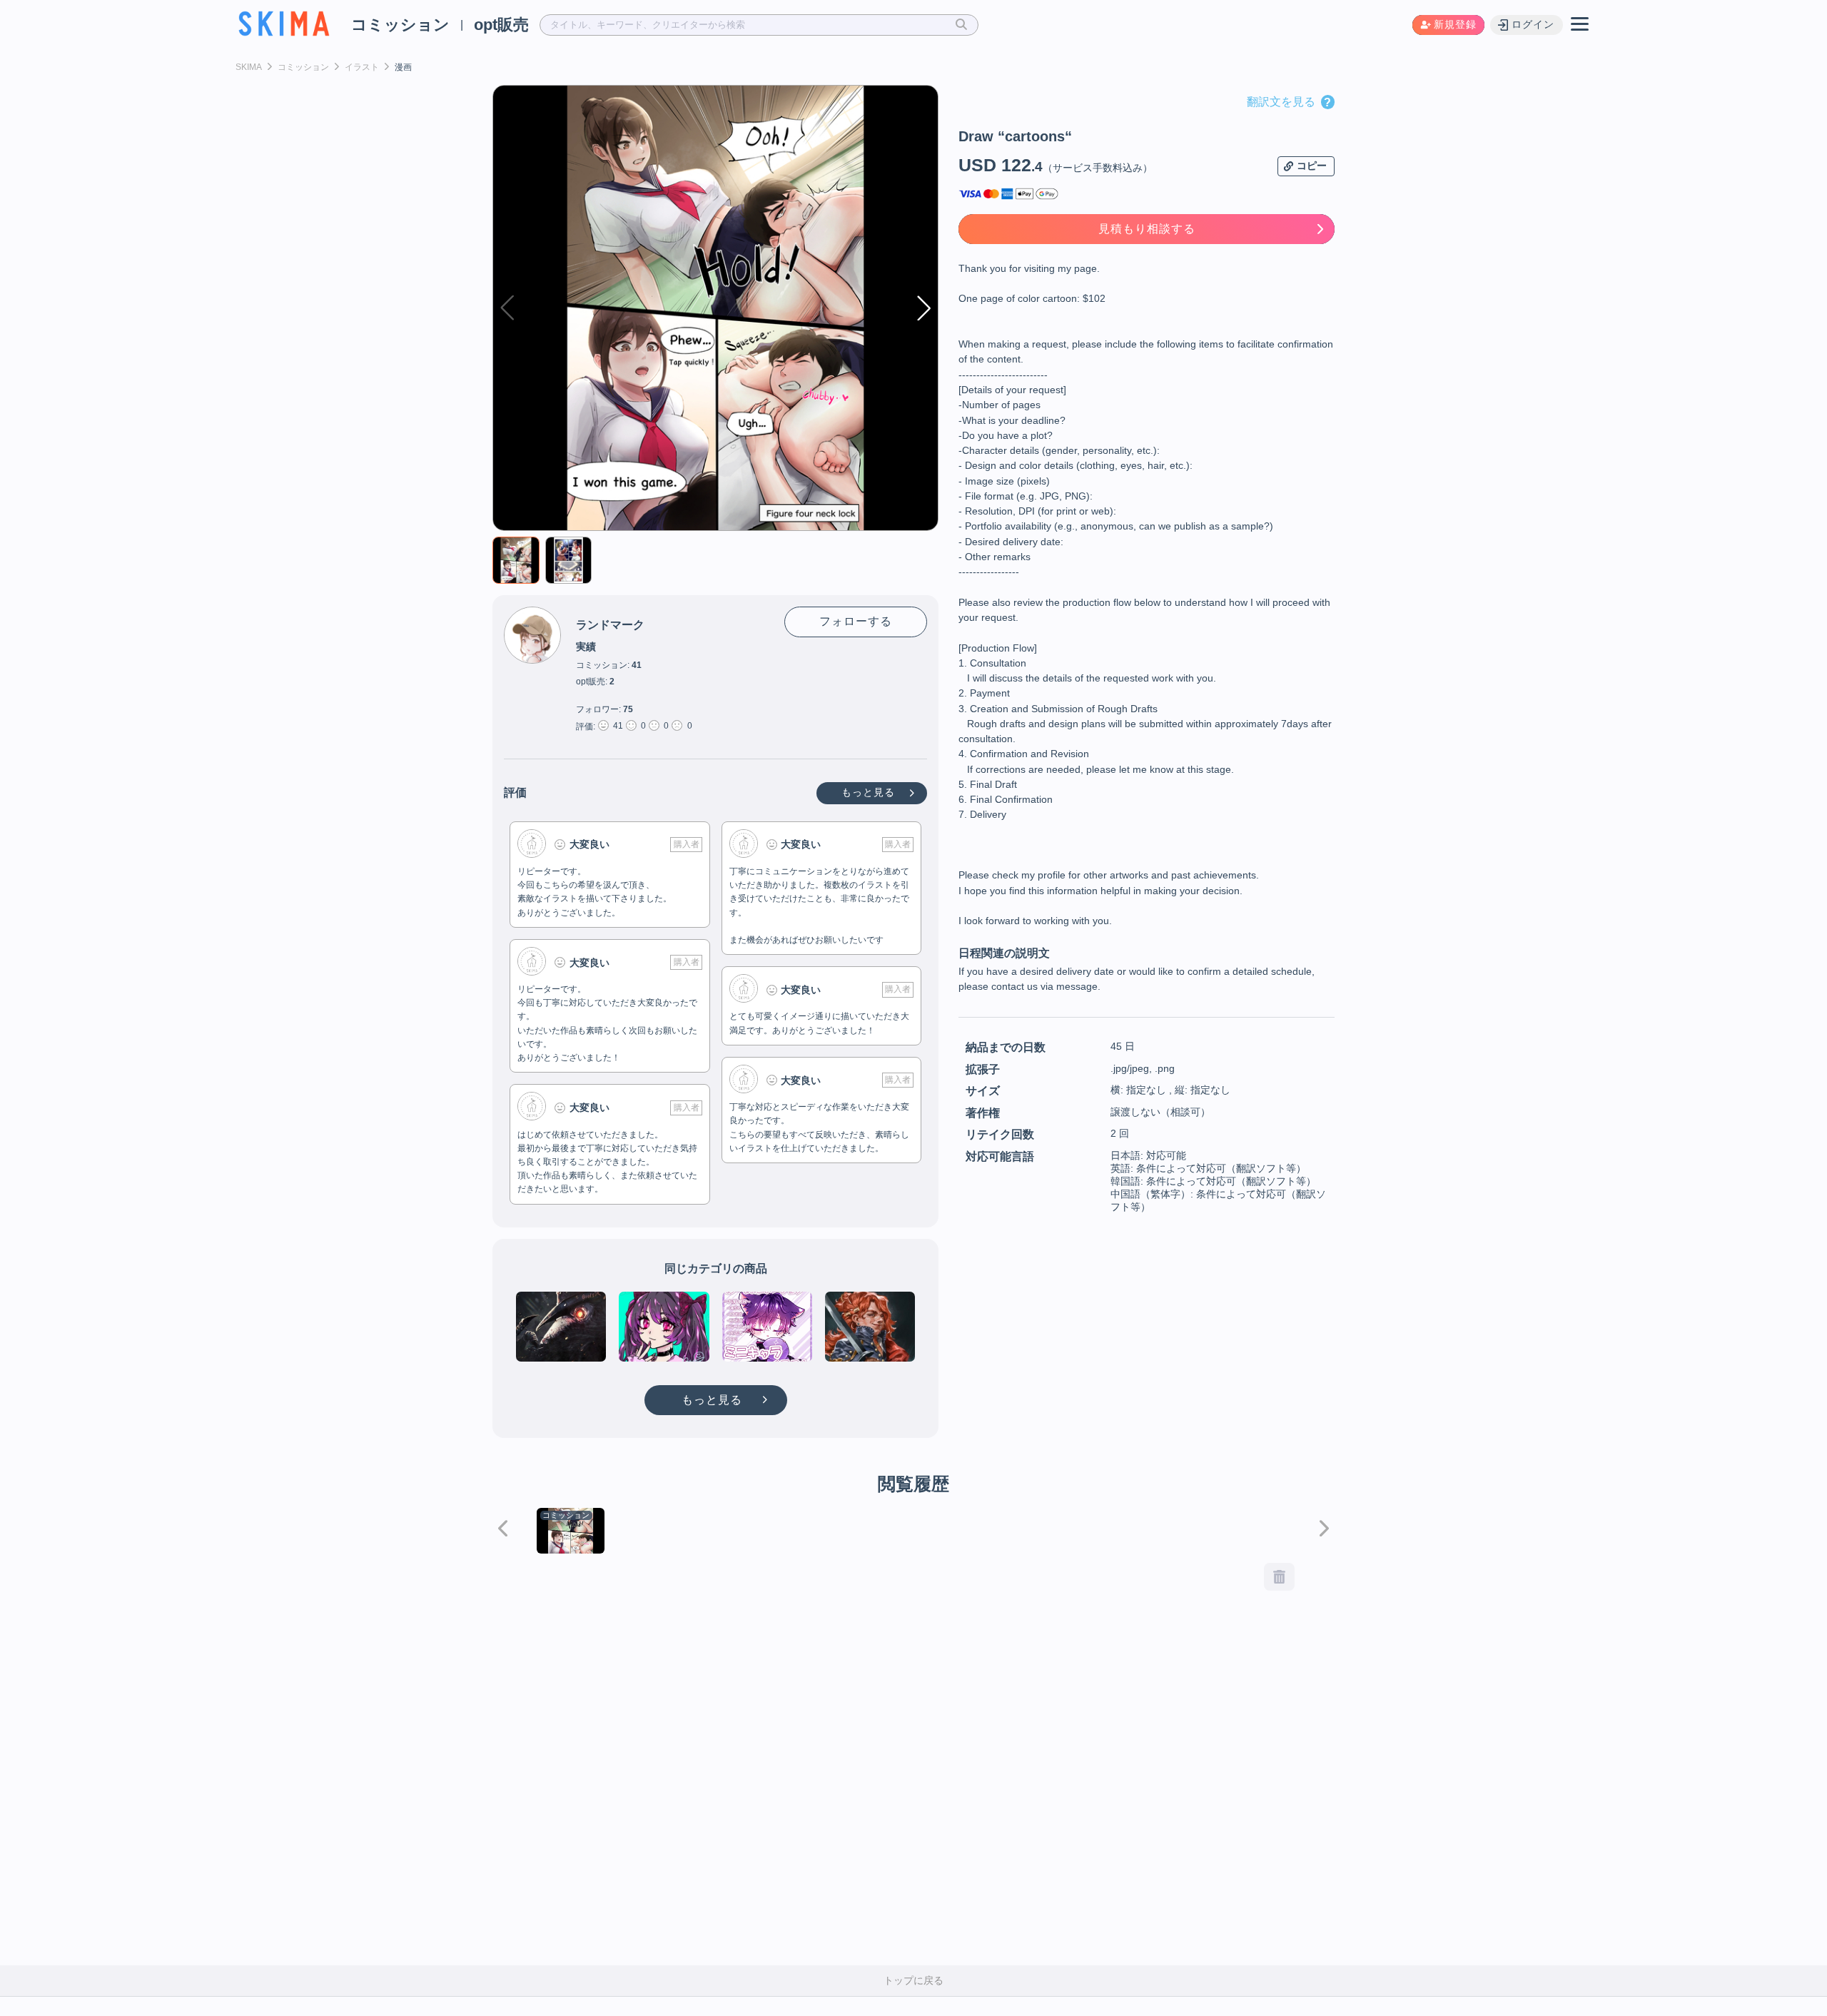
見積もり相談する (1147, 229)
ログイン (1533, 24)
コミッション (400, 25)
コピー (1312, 166)
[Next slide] (1324, 1529)
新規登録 (1455, 24)
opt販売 (501, 25)
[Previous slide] (503, 1529)
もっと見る (870, 792)
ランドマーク (610, 625)
